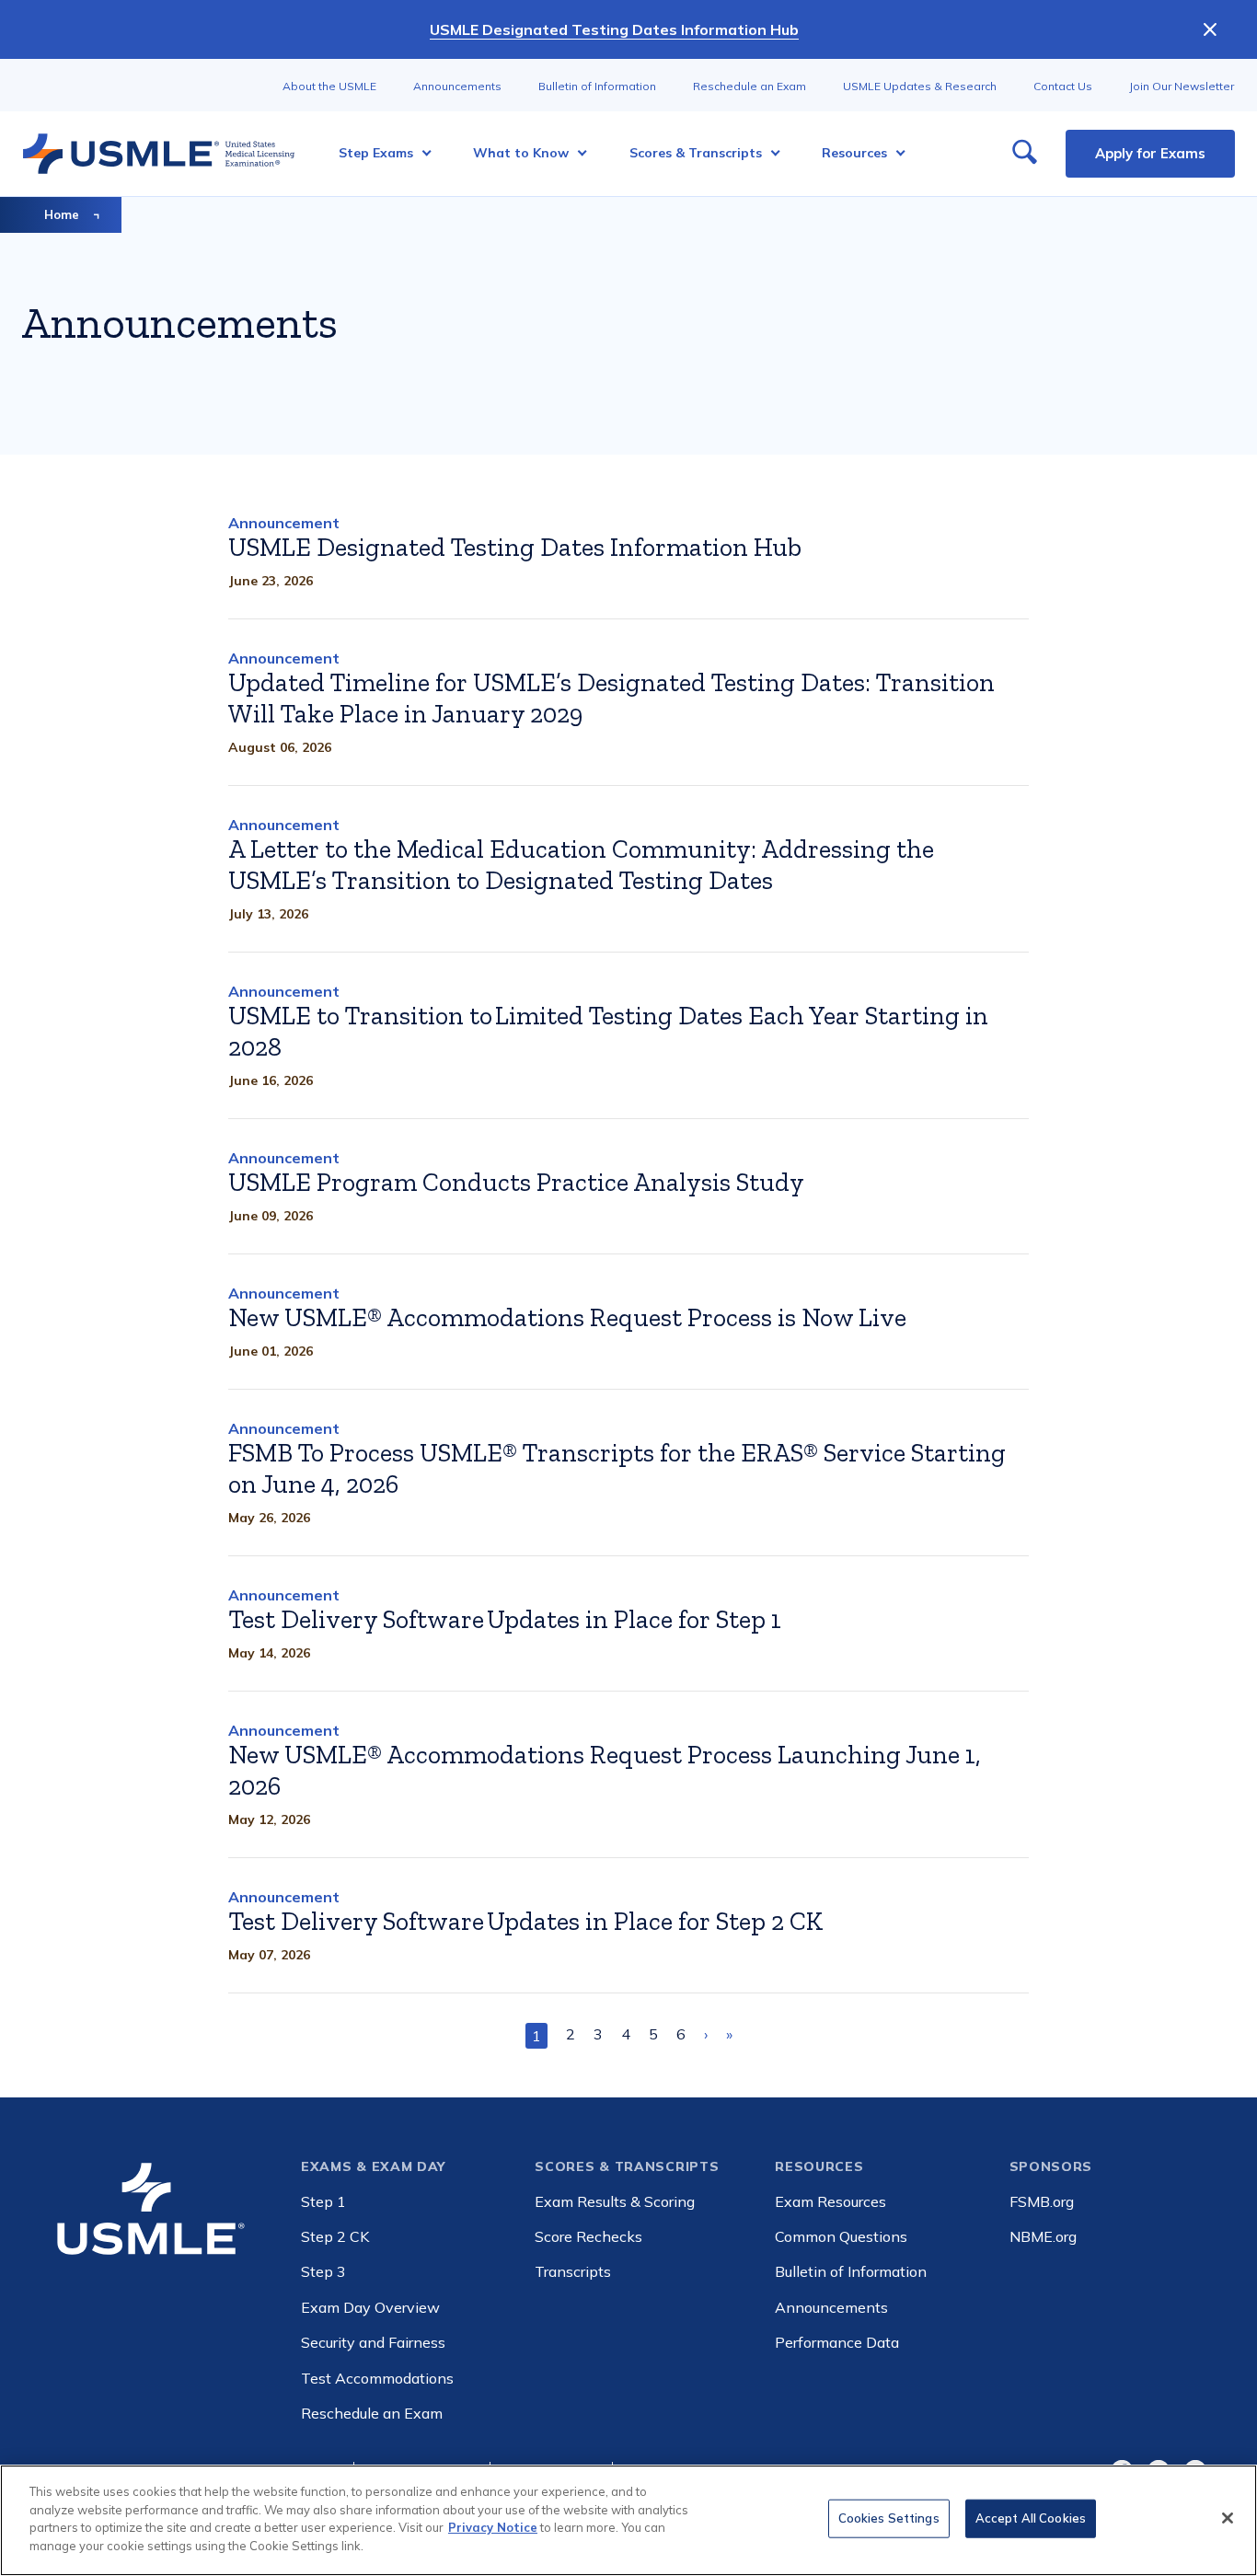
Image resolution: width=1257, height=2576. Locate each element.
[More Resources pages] (895, 153)
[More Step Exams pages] (421, 153)
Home (62, 214)
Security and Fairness (373, 2342)
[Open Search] (1025, 153)
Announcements (457, 86)
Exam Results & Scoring (615, 2201)
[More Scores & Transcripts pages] (770, 153)
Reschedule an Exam (750, 86)
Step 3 (323, 2271)
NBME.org (1043, 2236)
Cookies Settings (889, 2518)
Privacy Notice (493, 2527)
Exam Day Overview (370, 2307)
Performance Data (837, 2342)
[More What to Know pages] (577, 153)
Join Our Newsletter (1182, 86)
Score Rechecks (588, 2236)
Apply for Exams (1150, 153)
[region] (628, 2520)
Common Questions (841, 2236)
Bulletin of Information (597, 86)
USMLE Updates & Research (920, 86)
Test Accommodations (377, 2378)
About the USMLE (329, 86)
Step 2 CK (335, 2236)
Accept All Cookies (1031, 2518)
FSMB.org (1042, 2201)
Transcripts (573, 2271)
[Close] (1228, 2518)
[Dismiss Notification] (1210, 29)
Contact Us (1063, 86)
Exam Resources (830, 2201)
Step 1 (323, 2201)
